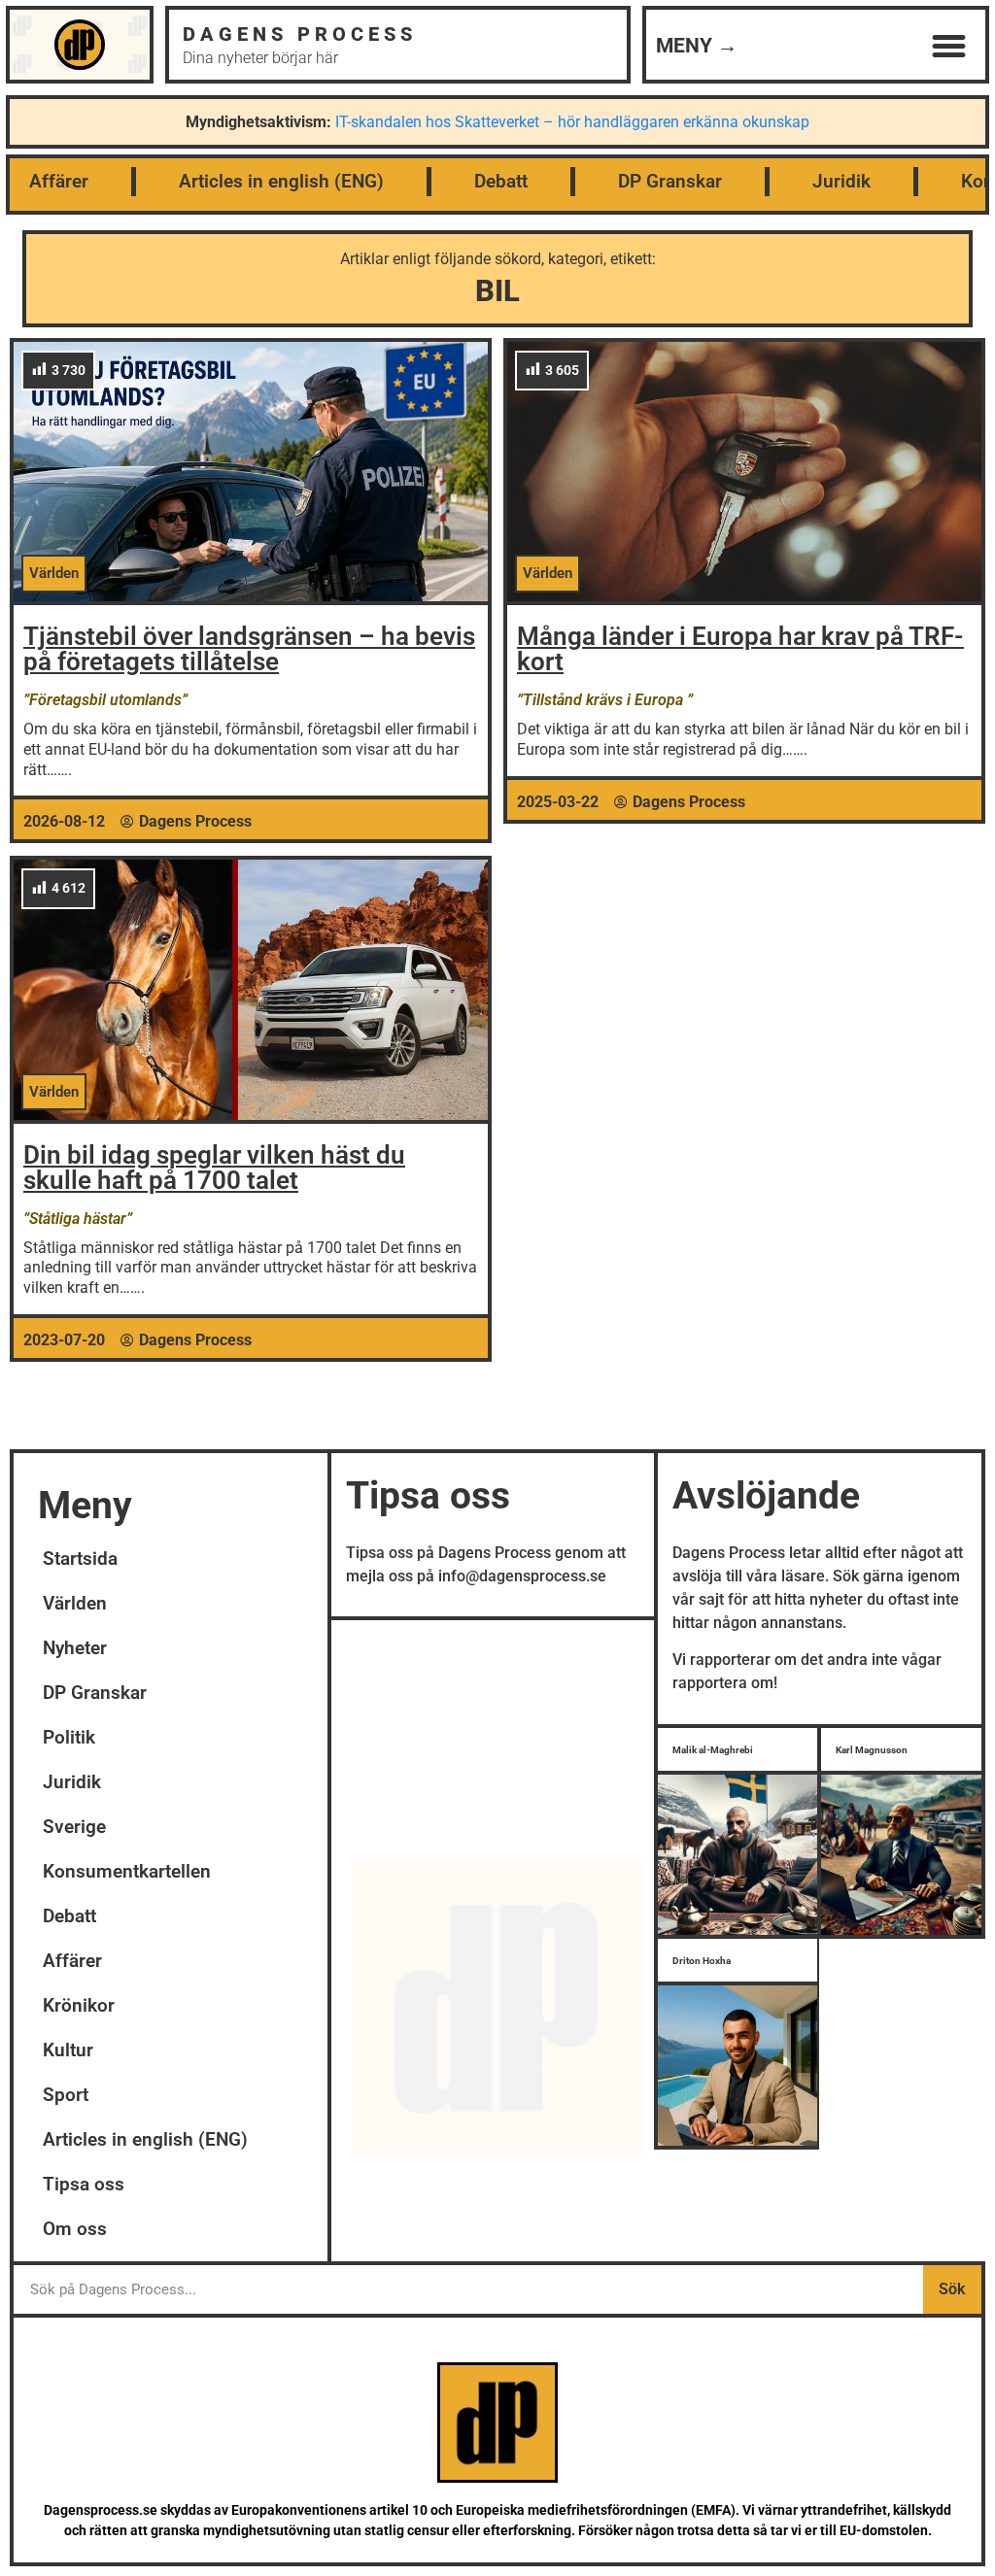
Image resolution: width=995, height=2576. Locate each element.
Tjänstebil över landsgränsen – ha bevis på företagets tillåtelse (249, 649)
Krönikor (79, 2005)
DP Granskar (670, 181)
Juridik (841, 181)
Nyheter (75, 1648)
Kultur (68, 2050)
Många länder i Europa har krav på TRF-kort (740, 649)
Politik (69, 1737)
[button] (948, 47)
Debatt (501, 181)
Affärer (59, 181)
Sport (66, 2095)
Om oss (75, 2229)
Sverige (74, 1827)
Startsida (80, 1559)
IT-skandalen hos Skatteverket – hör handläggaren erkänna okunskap (572, 122)
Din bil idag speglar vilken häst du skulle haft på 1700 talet (214, 1168)
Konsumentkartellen (127, 1871)
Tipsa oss (84, 2184)
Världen (75, 1603)
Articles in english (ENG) (281, 181)
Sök (952, 2289)
